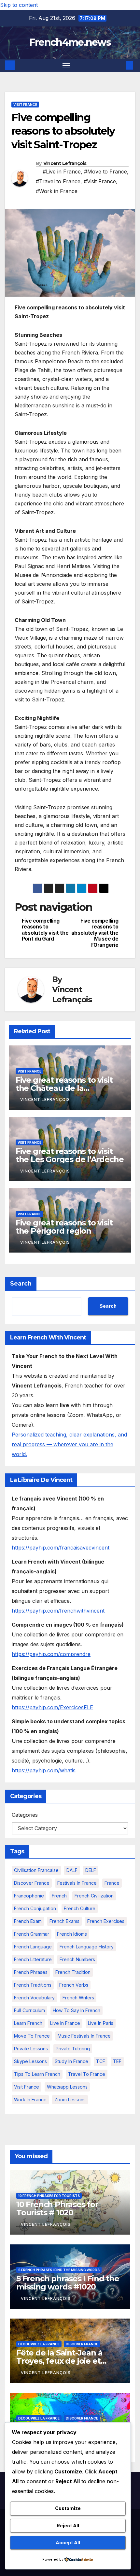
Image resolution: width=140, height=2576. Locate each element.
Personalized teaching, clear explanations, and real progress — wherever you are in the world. (69, 1444)
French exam (28, 1921)
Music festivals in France (84, 2036)
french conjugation (35, 1908)
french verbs (74, 1985)
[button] (120, 65)
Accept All (68, 2543)
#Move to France (105, 172)
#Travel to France (58, 181)
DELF (91, 1870)
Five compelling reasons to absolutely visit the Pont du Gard (45, 930)
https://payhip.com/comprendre (51, 1654)
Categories (25, 1815)
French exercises (106, 1921)
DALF (72, 1870)
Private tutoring (73, 2049)
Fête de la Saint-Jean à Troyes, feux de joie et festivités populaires (59, 2361)
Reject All (68, 2526)
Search (21, 1284)
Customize (68, 2508)
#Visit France (100, 181)
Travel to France (87, 2074)
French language (33, 1947)
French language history (87, 1947)
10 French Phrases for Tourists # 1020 (57, 2208)
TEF (117, 2061)
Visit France (25, 105)
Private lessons (31, 2049)
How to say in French (77, 2010)
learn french (28, 2023)
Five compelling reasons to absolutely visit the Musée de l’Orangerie (95, 933)
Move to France (32, 2036)
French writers (78, 1998)
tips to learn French (37, 2074)
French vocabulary (34, 1998)
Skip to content (19, 5)
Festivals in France (77, 1883)
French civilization (94, 1896)
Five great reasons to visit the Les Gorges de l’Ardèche (70, 1155)
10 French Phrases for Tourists (49, 2196)
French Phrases (31, 1972)
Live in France (65, 2023)
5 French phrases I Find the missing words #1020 (68, 2283)
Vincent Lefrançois (65, 163)
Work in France (30, 2100)
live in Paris (101, 2023)
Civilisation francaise (36, 1870)
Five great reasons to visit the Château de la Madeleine (64, 1088)
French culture (80, 1908)
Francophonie (29, 1896)
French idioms (72, 1934)
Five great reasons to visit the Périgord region (64, 1227)
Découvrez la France (39, 2344)
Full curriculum (29, 2010)
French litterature (33, 1959)
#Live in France (62, 172)
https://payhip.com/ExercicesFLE (52, 1707)
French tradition (73, 1972)
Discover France (32, 1883)
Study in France (71, 2061)
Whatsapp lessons (67, 2087)
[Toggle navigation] (66, 66)
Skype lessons (30, 2061)
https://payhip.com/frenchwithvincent (58, 1611)
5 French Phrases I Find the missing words (59, 2270)
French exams (64, 1921)
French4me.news (70, 42)
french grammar (32, 1934)
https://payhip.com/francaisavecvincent (61, 1548)
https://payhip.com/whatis (44, 1770)
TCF (101, 2061)
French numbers (77, 1959)
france (112, 1883)
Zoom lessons (70, 2100)
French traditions (33, 1985)
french (59, 1896)
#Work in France (57, 191)
